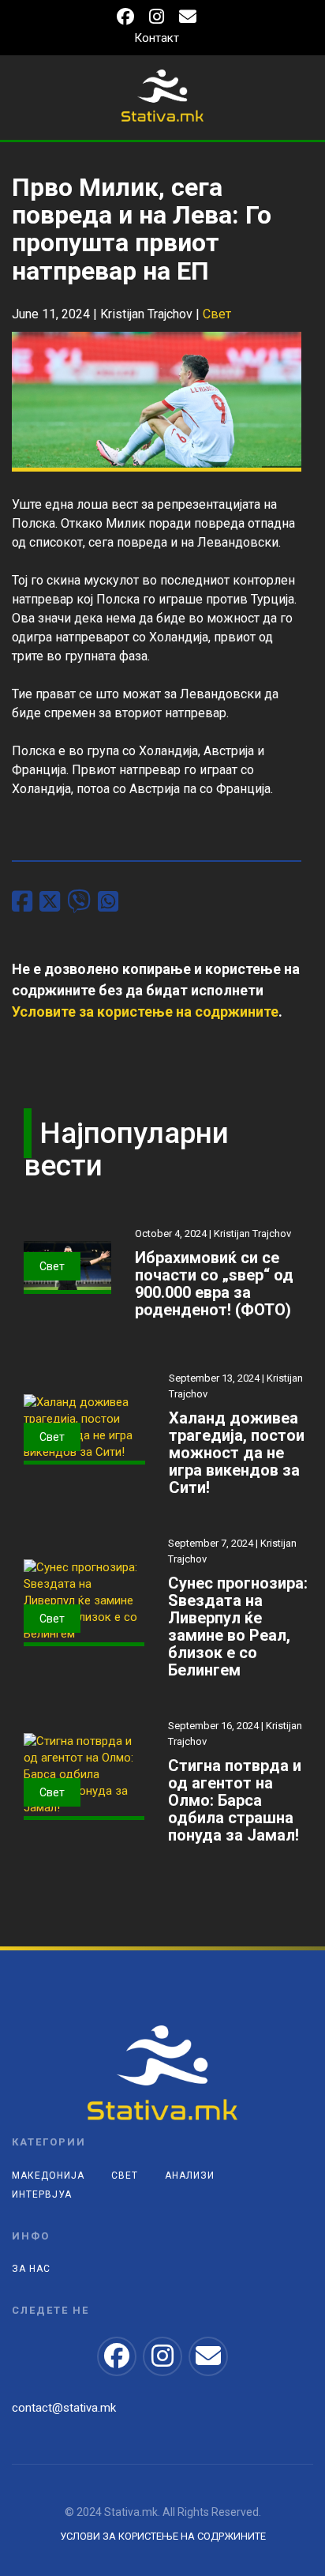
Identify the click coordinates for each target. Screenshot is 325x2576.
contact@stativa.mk (64, 2408)
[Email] (188, 19)
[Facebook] (125, 19)
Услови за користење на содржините (163, 2536)
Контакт (157, 38)
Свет (217, 314)
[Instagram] (157, 19)
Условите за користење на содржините (145, 1012)
